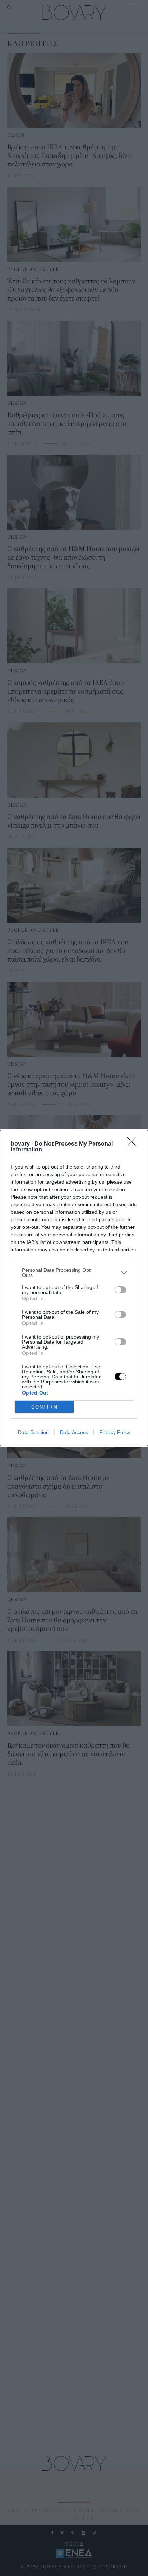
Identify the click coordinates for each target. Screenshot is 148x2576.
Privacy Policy (115, 1432)
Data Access (74, 1432)
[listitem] (74, 1273)
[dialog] (74, 1288)
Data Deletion (33, 1432)
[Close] (134, 1144)
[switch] (120, 1290)
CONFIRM (45, 1407)
